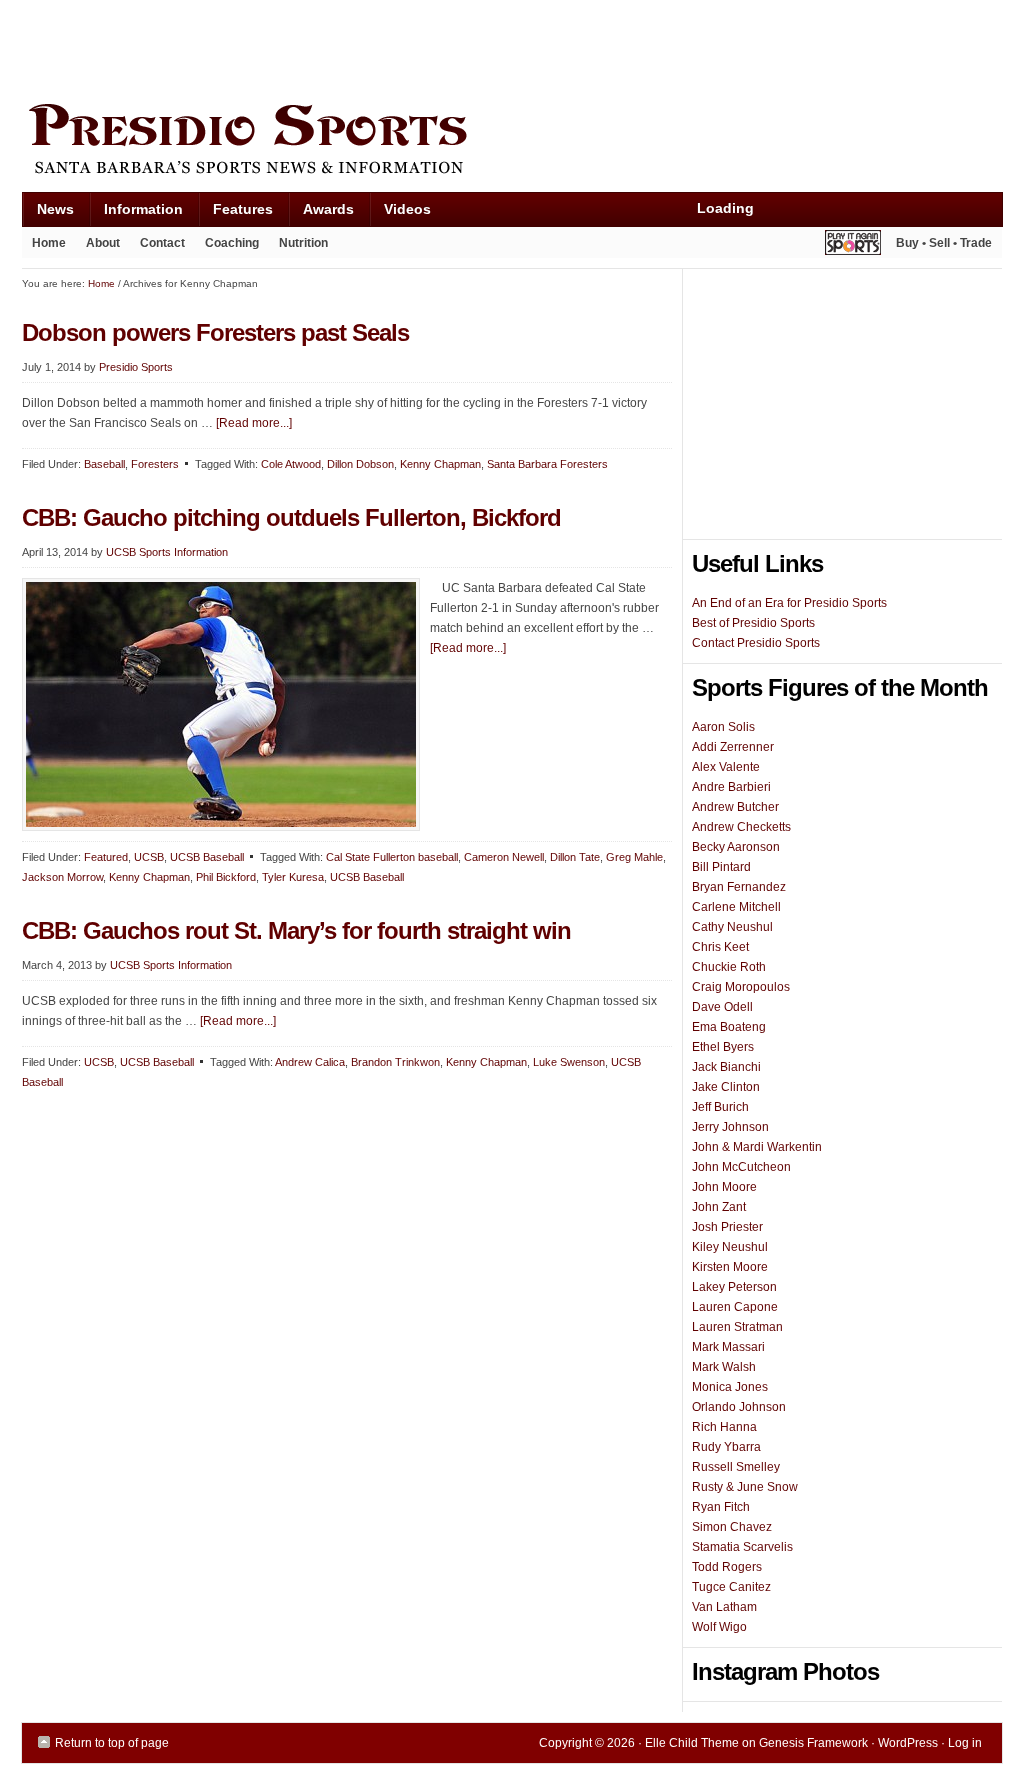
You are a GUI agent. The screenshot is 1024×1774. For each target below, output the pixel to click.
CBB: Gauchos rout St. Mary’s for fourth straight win (296, 930)
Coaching (232, 243)
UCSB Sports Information (167, 552)
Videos (407, 209)
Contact (162, 243)
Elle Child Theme (692, 1743)
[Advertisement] (386, 47)
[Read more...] (254, 423)
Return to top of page (112, 1743)
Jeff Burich (720, 1107)
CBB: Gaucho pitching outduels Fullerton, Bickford (291, 517)
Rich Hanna (724, 1427)
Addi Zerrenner (733, 747)
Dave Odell (722, 1007)
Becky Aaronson (736, 847)
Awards (321, 213)
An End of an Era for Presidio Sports (789, 603)
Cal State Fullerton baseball (392, 857)
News (48, 213)
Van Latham (724, 1607)
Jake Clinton (726, 1087)
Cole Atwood (291, 464)
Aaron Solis (723, 727)
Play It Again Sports (853, 245)
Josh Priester (727, 1227)
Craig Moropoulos (741, 987)
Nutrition (303, 243)
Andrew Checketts (741, 827)
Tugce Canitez (731, 1587)
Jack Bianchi (726, 1067)
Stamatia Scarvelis (742, 1547)
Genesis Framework (813, 1743)
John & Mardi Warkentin (757, 1147)
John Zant (719, 1207)
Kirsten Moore (730, 1267)
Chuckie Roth (729, 967)
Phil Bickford (226, 877)
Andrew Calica (310, 1062)
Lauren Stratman (737, 1327)
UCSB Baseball (207, 857)
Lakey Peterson (734, 1287)
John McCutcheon (741, 1167)
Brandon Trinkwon (395, 1062)
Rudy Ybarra (726, 1447)
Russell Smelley (736, 1467)
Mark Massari (728, 1347)
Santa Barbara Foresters (547, 464)
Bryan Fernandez (739, 887)
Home (49, 243)
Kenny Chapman (440, 464)
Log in (965, 1743)
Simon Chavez (732, 1527)
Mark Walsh (724, 1367)
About (98, 247)
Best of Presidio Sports (753, 623)
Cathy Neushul (732, 927)
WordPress (908, 1743)
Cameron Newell (504, 857)
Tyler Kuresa (293, 877)
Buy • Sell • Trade (944, 243)
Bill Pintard (721, 867)
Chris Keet (720, 947)
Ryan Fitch (721, 1507)
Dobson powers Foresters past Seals (215, 332)
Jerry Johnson (730, 1127)
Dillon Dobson (360, 464)
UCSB (149, 857)
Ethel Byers (723, 1047)
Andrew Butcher (735, 807)
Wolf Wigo (719, 1627)
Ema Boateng (729, 1027)
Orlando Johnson (739, 1407)
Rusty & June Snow (745, 1487)
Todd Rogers (727, 1567)
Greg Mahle (634, 857)
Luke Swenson (569, 1062)
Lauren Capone (735, 1307)
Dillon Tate (575, 857)
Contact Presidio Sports (756, 643)
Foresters (155, 464)
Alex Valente (726, 767)
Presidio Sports (512, 142)
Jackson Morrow (62, 877)
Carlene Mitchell (736, 907)
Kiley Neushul (730, 1247)
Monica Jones (730, 1387)
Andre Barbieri (731, 787)
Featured (106, 857)
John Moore (724, 1187)
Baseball (104, 464)
